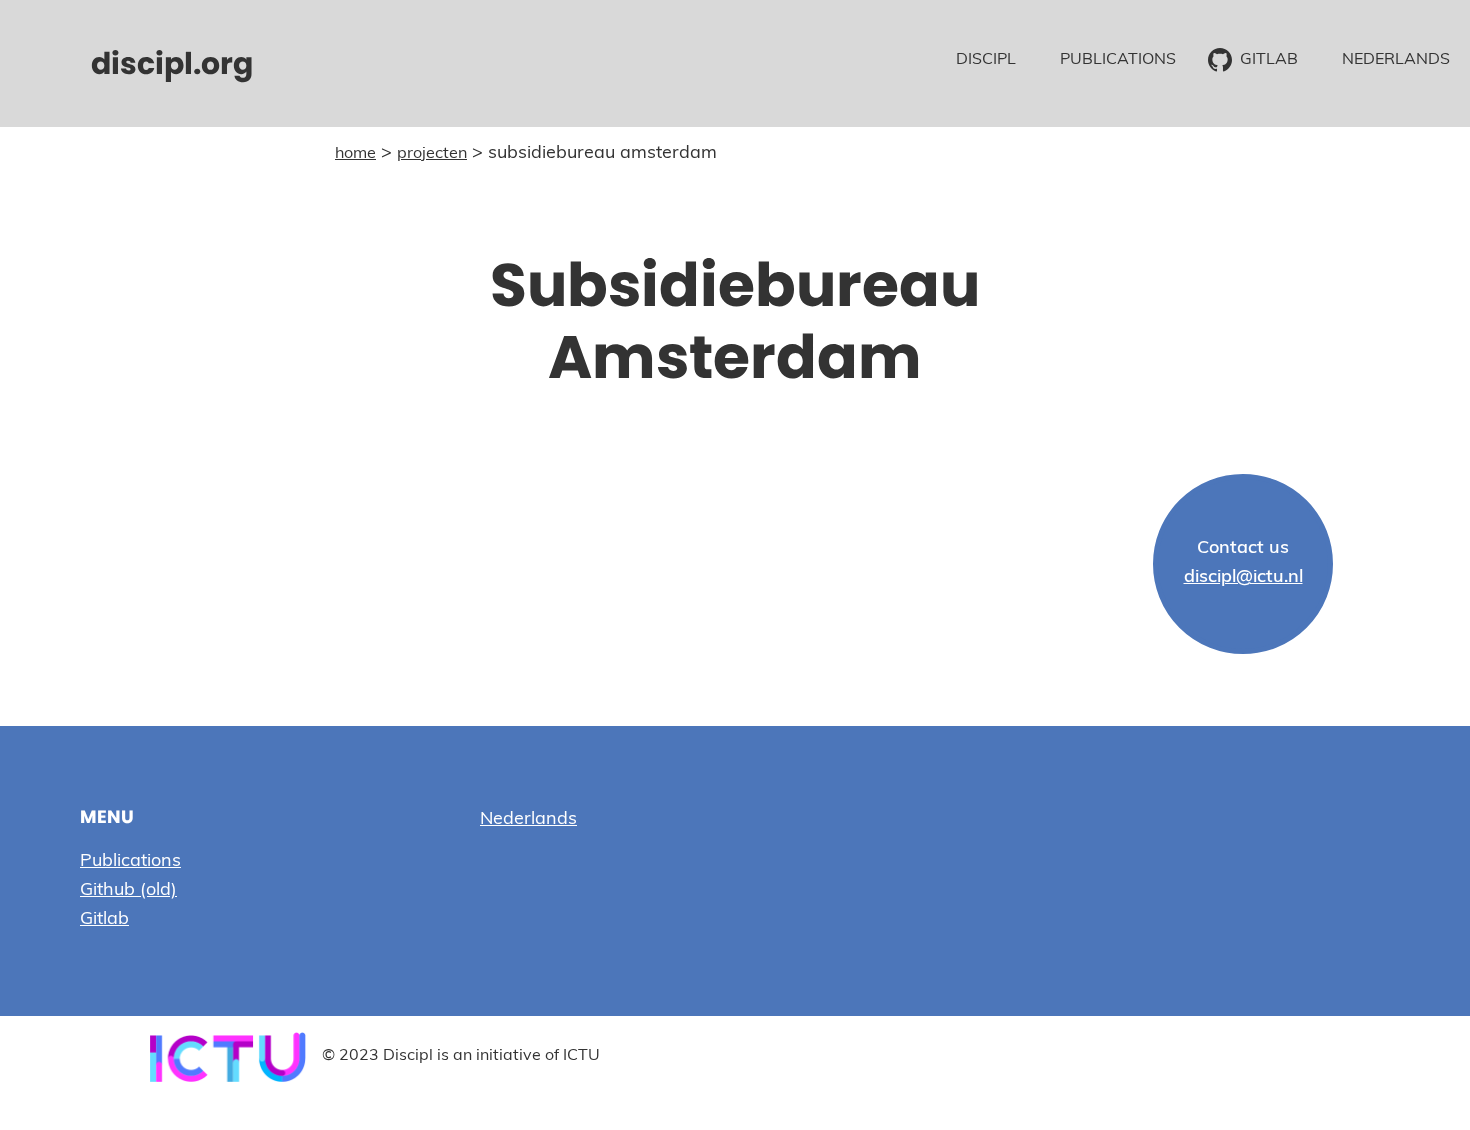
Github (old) (128, 891)
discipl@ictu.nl (1243, 578)
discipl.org (172, 63)
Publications (130, 862)
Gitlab (104, 920)
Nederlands (528, 820)
